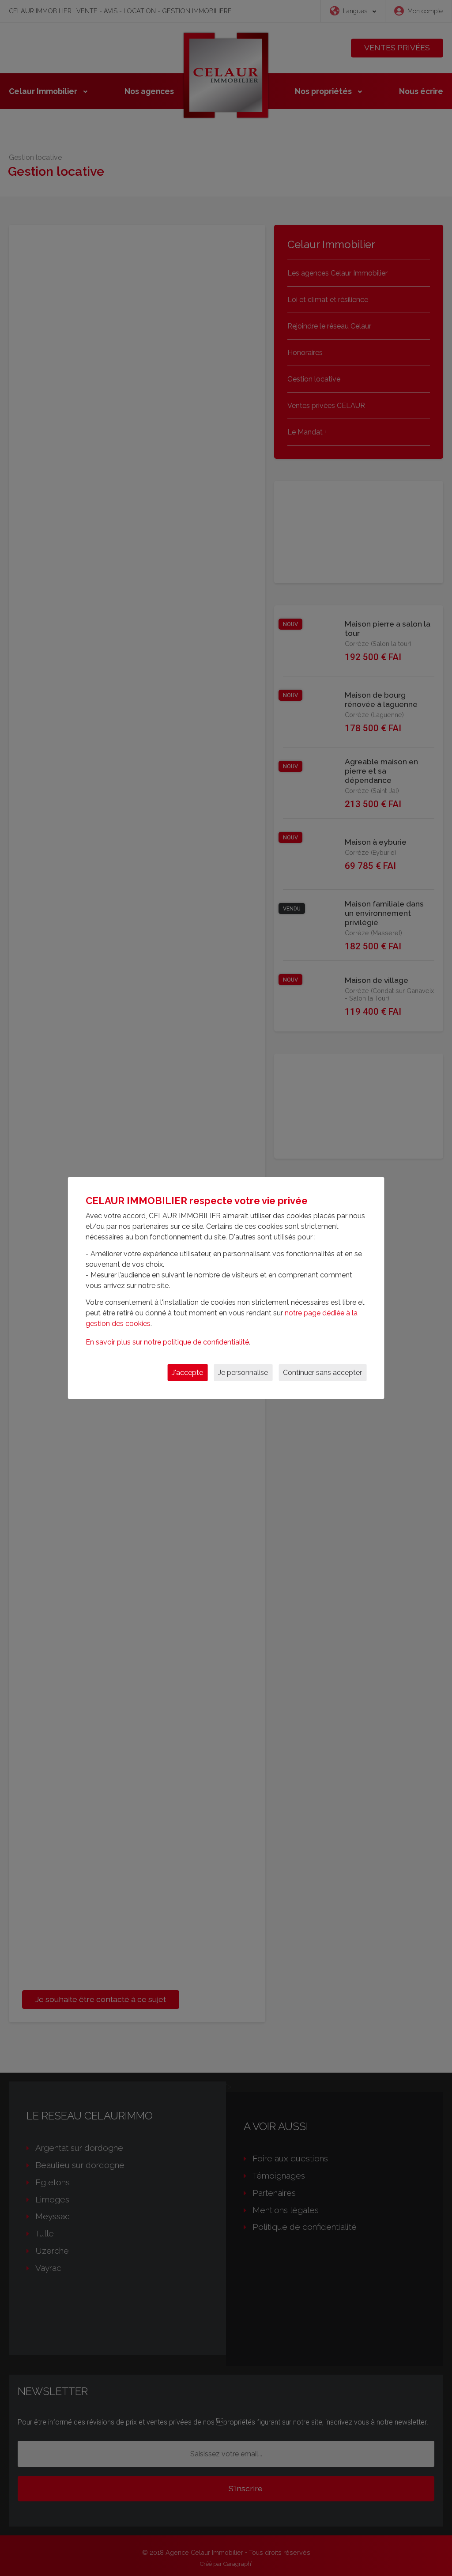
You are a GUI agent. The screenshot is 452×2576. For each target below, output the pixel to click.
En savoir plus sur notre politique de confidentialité (167, 1342)
